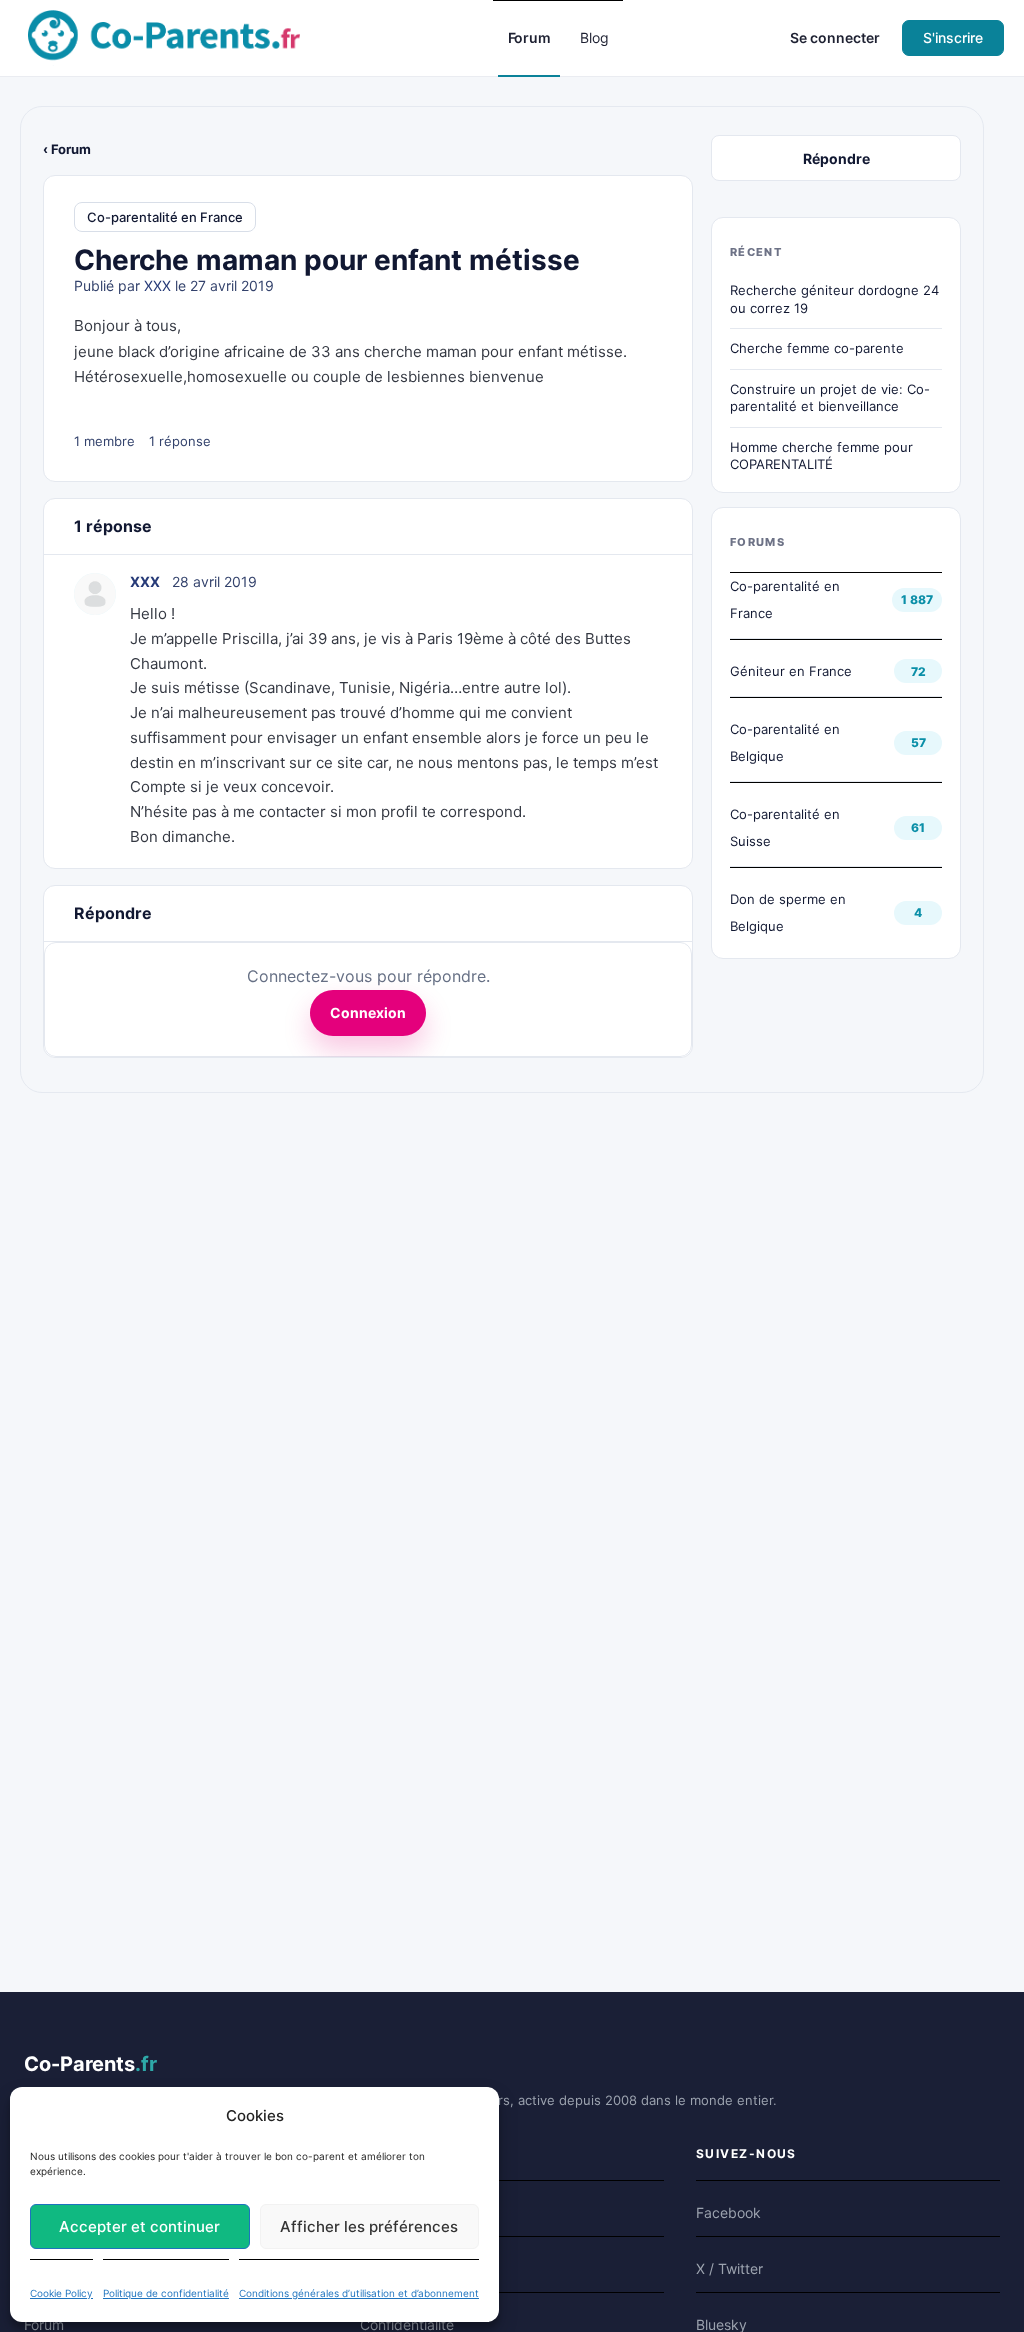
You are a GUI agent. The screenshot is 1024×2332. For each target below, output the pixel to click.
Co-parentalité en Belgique (785, 742)
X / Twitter (729, 2268)
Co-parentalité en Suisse (785, 827)
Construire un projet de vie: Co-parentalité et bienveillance (830, 398)
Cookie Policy (61, 2293)
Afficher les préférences (369, 2226)
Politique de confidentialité (166, 2293)
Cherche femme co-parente (817, 348)
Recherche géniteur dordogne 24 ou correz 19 (834, 299)
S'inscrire (953, 37)
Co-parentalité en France (165, 217)
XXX (157, 285)
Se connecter (835, 37)
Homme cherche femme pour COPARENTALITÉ (821, 456)
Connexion (368, 1012)
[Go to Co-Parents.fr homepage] (164, 36)
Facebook (728, 2212)
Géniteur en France (791, 671)
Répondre (836, 158)
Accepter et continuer (139, 2226)
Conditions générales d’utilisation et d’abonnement (359, 2293)
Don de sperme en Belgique (788, 912)
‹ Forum (67, 149)
